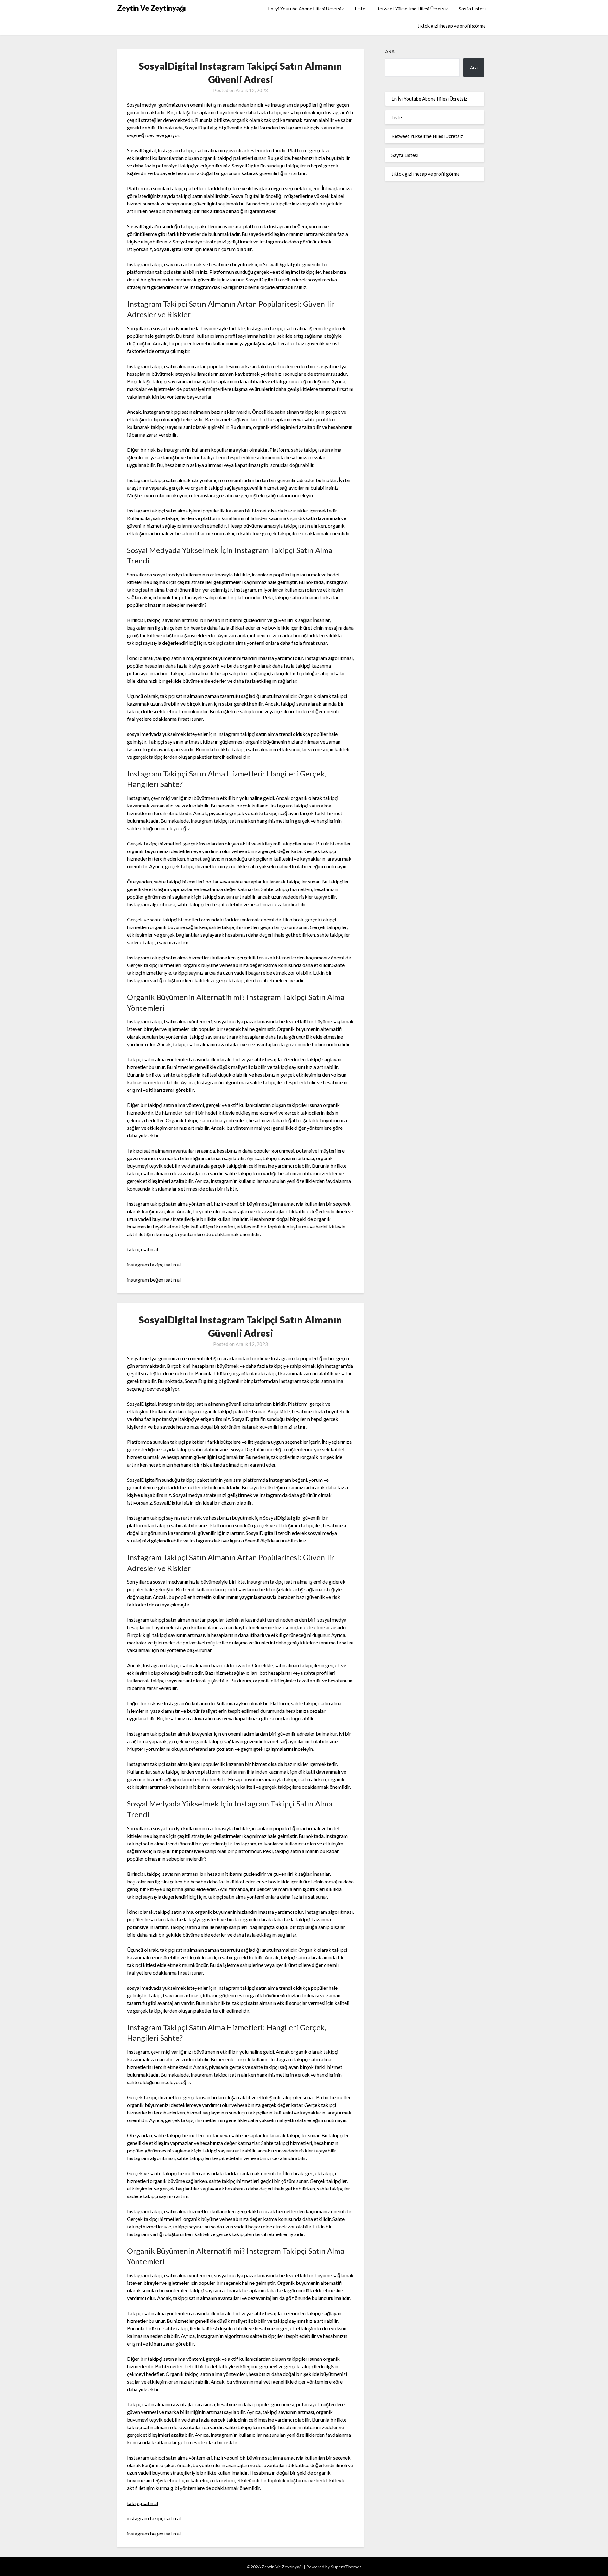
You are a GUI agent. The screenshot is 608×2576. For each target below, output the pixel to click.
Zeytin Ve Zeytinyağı (152, 8)
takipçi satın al (142, 1249)
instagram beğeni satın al (154, 1280)
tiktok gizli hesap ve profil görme (452, 26)
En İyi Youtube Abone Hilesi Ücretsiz (306, 9)
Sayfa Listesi (472, 9)
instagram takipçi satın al (154, 1264)
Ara (390, 51)
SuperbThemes (346, 2567)
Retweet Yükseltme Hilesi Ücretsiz (412, 9)
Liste (360, 9)
